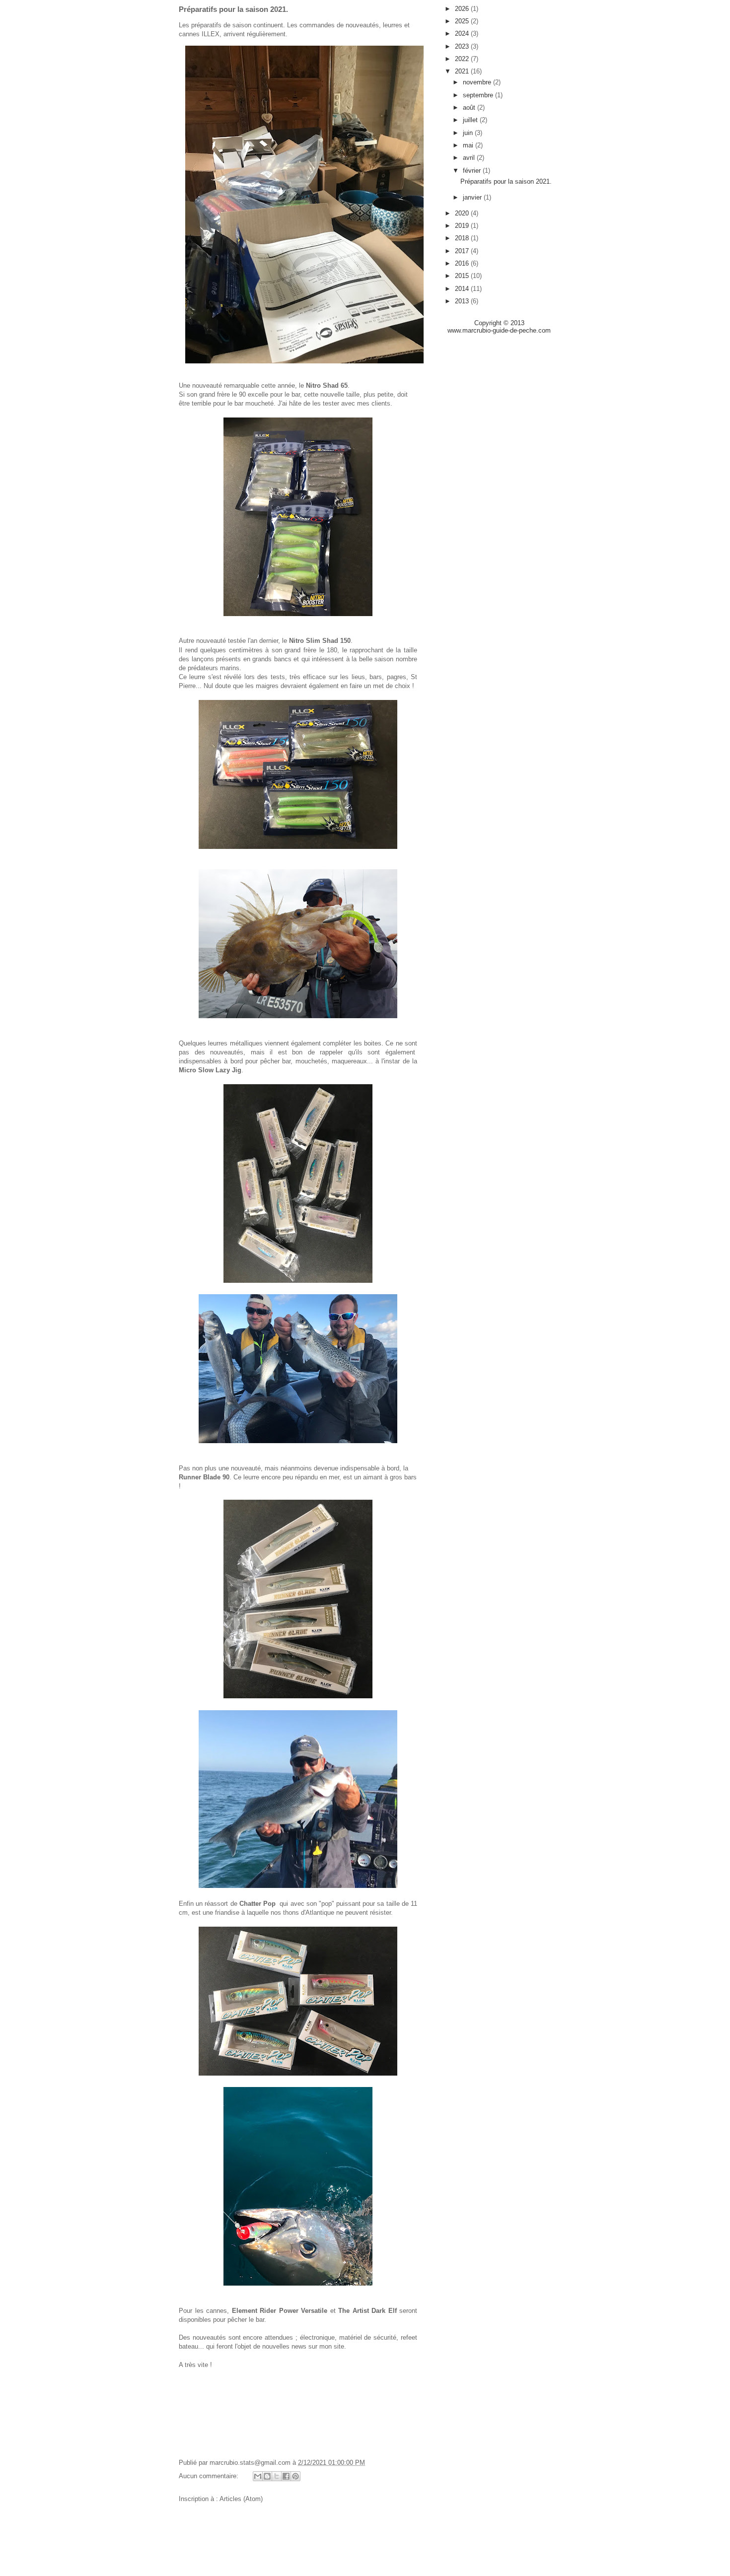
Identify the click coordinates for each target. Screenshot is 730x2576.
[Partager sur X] (277, 2476)
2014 (463, 289)
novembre (478, 82)
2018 (463, 238)
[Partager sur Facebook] (286, 2476)
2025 (463, 21)
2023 (463, 46)
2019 (463, 226)
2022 (463, 59)
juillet (471, 120)
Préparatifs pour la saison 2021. (233, 9)
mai (469, 145)
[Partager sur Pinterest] (295, 2476)
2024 (463, 34)
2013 (463, 301)
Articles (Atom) (241, 2499)
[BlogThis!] (267, 2476)
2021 (463, 71)
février (473, 171)
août (470, 107)
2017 (463, 251)
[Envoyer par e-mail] (258, 2476)
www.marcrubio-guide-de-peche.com (499, 330)
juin (469, 133)
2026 (463, 9)
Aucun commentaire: (210, 2476)
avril (470, 158)
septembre (479, 95)
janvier (473, 197)
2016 (463, 263)
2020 (463, 213)
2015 (463, 276)
